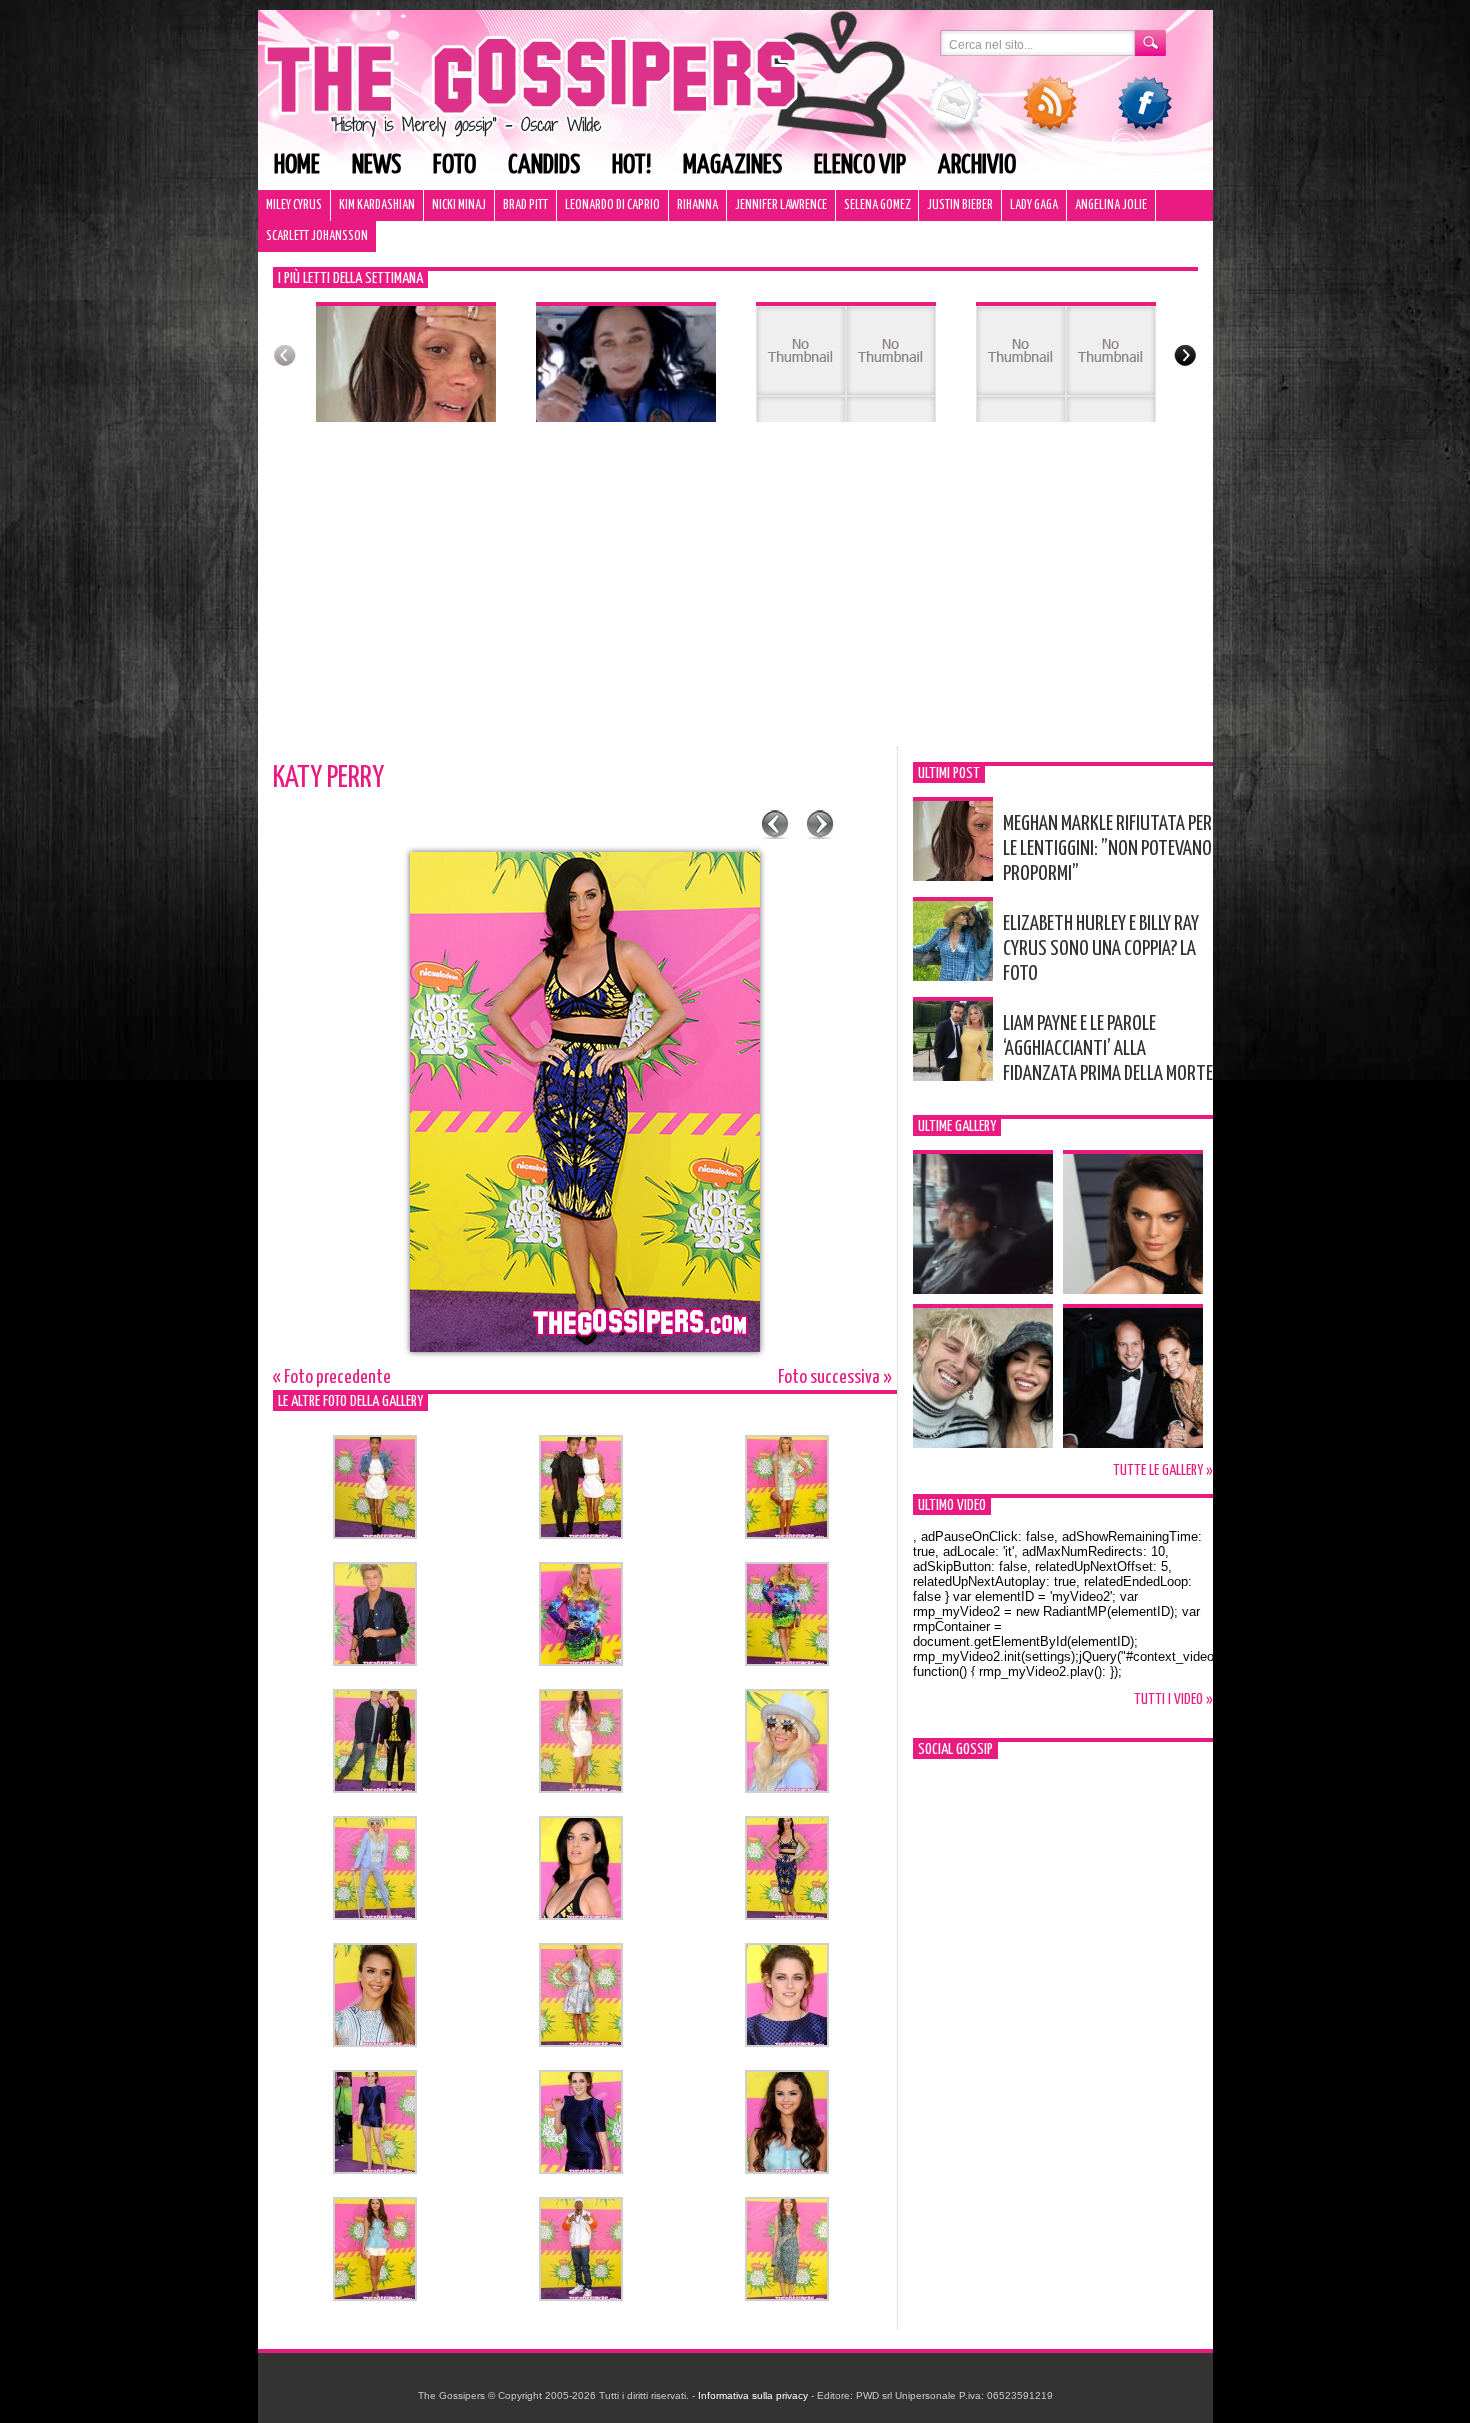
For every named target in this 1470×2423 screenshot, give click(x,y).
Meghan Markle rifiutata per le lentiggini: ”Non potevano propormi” (1107, 849)
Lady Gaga (1034, 205)
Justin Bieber (960, 205)
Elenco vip (860, 165)
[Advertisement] (735, 597)
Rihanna (697, 205)
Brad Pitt (525, 205)
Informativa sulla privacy (753, 2395)
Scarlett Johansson (317, 236)
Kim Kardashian (377, 205)
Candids (544, 165)
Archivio (977, 165)
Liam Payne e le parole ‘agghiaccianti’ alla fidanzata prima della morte (1108, 1049)
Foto (454, 165)
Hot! (631, 165)
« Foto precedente (332, 1377)
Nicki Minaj (459, 205)
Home (297, 165)
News (376, 165)
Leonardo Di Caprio (612, 205)
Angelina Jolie (1111, 205)
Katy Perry (328, 778)
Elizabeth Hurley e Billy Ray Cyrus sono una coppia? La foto (1101, 949)
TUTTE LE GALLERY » (1163, 1470)
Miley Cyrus (294, 205)
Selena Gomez (877, 205)
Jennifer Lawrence (781, 205)
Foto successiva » (835, 1377)
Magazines (732, 165)
